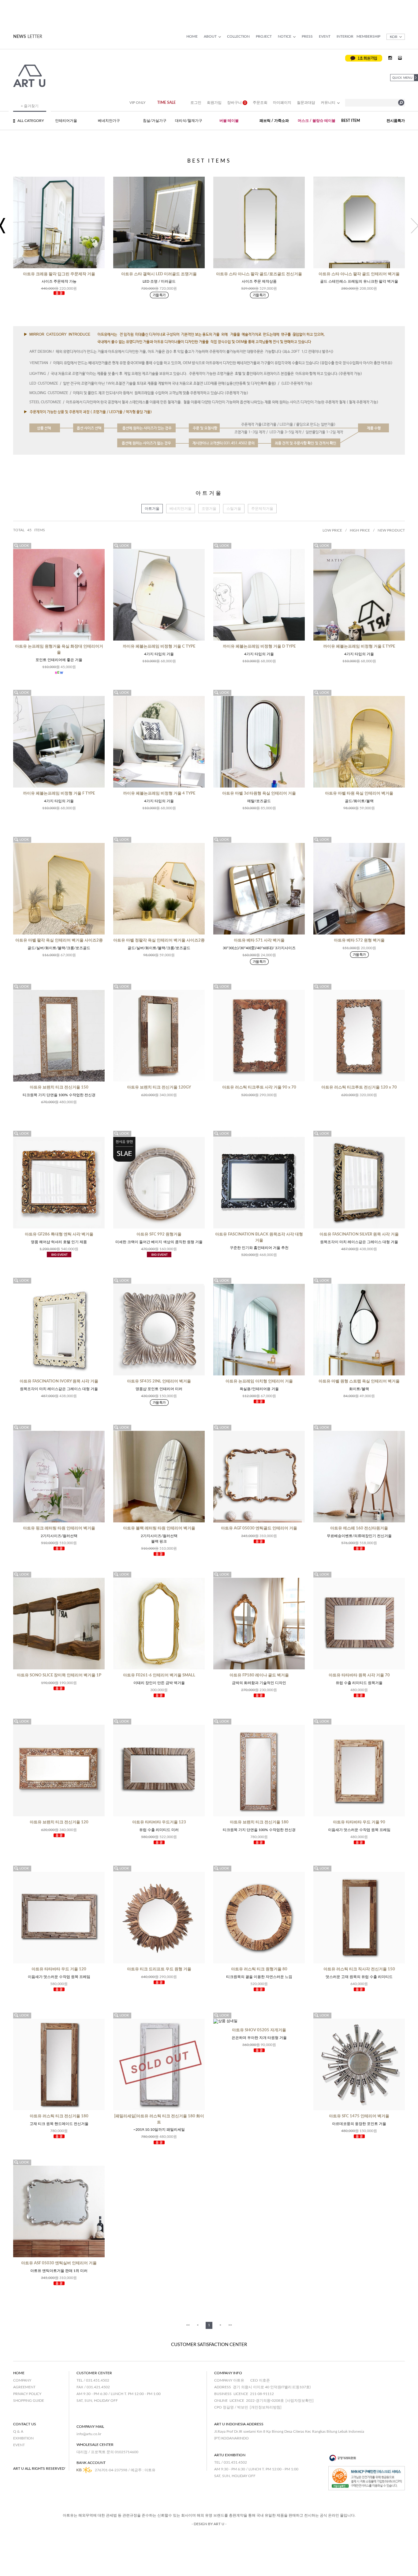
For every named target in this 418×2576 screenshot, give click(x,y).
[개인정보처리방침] (266, 2407)
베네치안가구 (109, 121)
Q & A (18, 2431)
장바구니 (237, 103)
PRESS (307, 36)
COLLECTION (238, 36)
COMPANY (22, 2380)
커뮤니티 (328, 103)
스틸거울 (234, 509)
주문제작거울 (262, 509)
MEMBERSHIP (368, 36)
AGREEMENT (24, 2387)
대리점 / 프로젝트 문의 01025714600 (107, 2452)
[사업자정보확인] (300, 2401)
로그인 (196, 103)
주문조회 (260, 103)
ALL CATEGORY (31, 121)
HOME (192, 36)
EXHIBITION (23, 2438)
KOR (394, 37)
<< (188, 2325)
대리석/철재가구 (189, 121)
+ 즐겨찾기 (30, 106)
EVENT (325, 36)
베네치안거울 (181, 509)
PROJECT (264, 36)
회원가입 (214, 103)
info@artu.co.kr (89, 2434)
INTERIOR (345, 36)
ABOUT (210, 36)
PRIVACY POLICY (27, 2394)
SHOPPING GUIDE (29, 2401)
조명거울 (209, 509)
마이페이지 (282, 103)
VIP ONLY (137, 103)
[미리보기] (22, 546)
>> (230, 2325)
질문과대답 (306, 103)
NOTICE (285, 36)
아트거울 (152, 509)
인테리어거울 (66, 121)
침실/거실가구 (155, 121)
